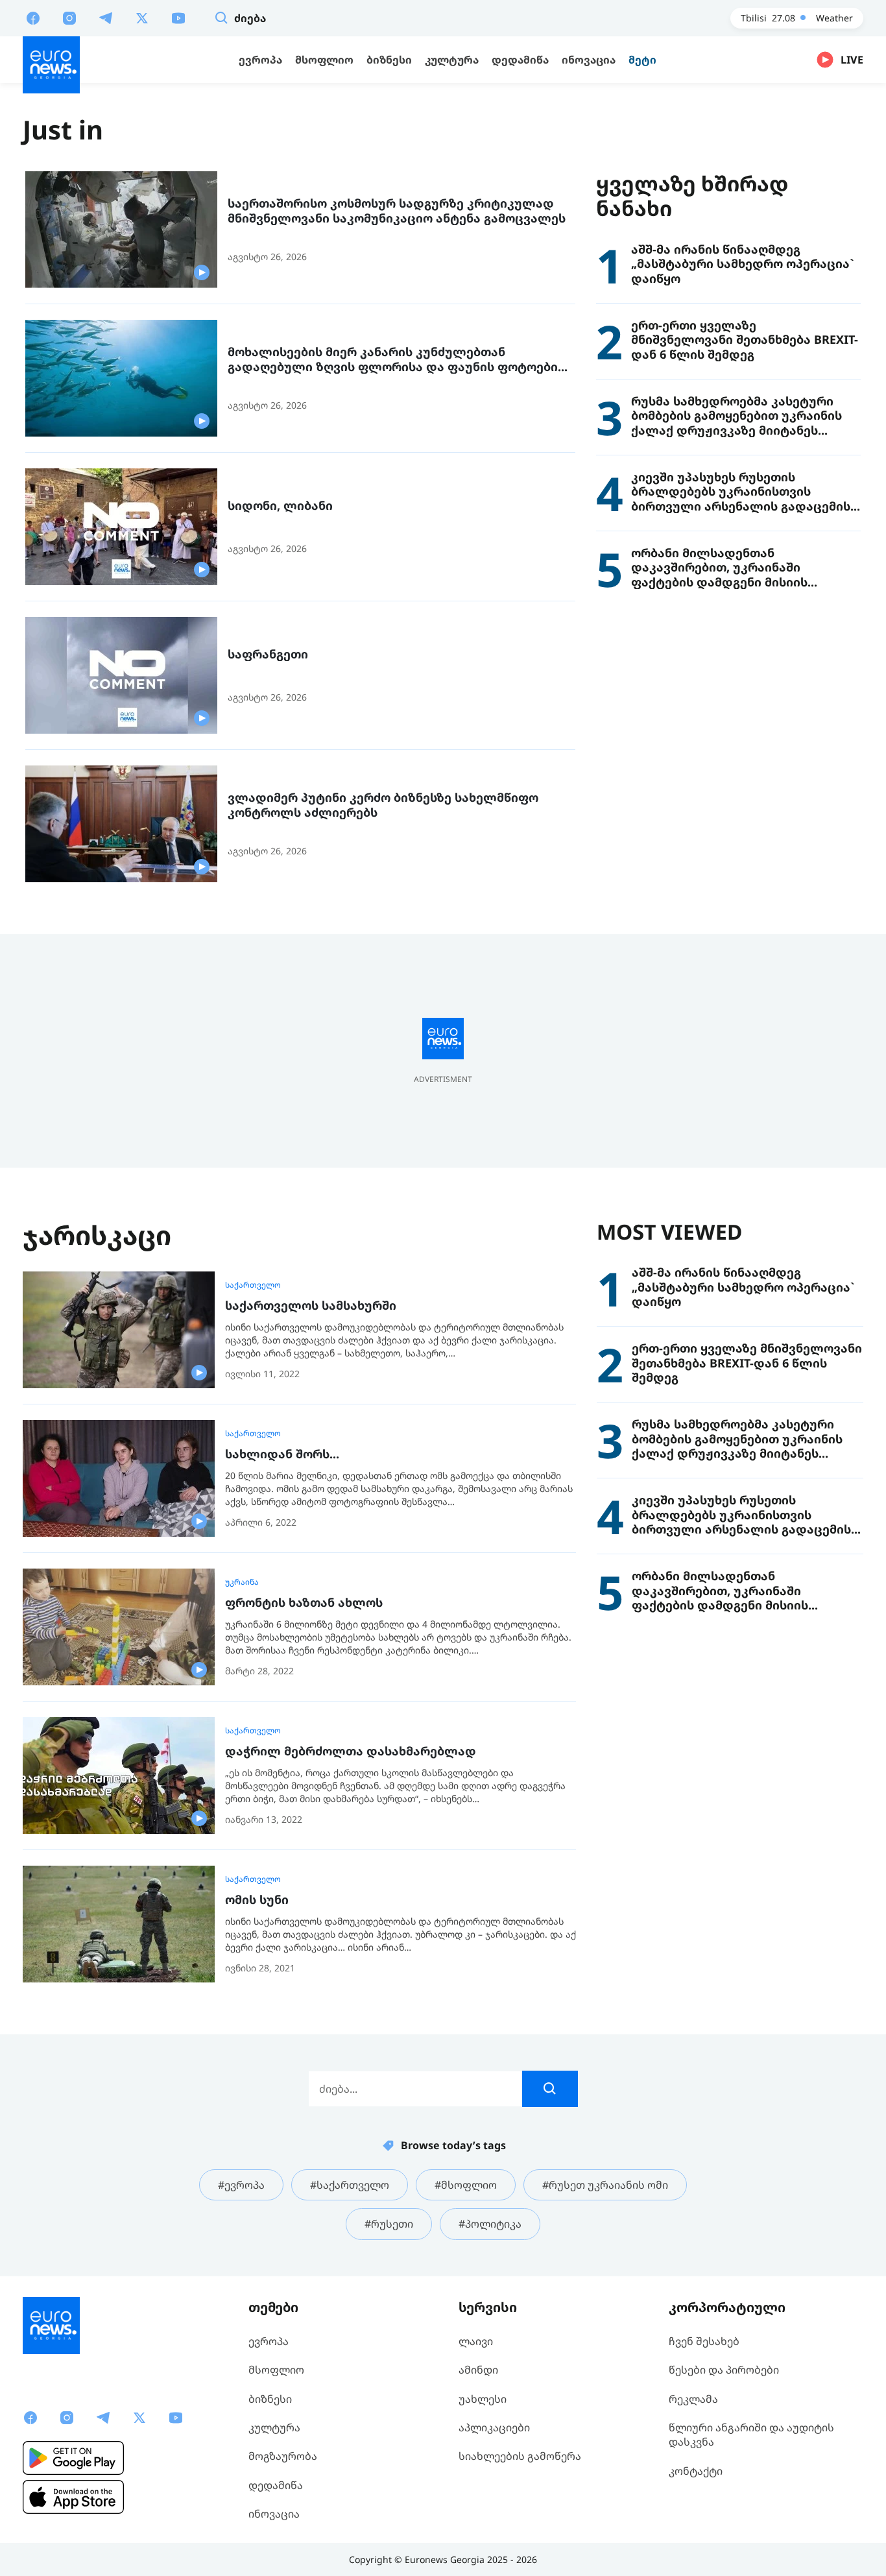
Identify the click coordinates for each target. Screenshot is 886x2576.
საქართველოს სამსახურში (311, 1306)
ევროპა (269, 2341)
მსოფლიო (276, 2370)
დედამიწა (276, 2485)
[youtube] (178, 18)
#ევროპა (241, 2185)
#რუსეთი (389, 2224)
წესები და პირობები (724, 2370)
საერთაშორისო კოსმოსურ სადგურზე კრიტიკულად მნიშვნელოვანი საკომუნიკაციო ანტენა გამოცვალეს (397, 211)
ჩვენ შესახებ (704, 2341)
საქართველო (253, 1285)
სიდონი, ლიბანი (280, 506)
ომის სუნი (257, 1900)
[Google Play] (73, 2458)
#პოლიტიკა (490, 2224)
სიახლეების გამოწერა (520, 2456)
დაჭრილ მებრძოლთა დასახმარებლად (351, 1751)
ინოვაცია (274, 2514)
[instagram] (69, 18)
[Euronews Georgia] (51, 65)
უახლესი (483, 2399)
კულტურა (274, 2427)
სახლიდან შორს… (282, 1454)
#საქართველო (350, 2185)
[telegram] (106, 18)
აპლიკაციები (494, 2427)
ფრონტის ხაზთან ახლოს (304, 1603)
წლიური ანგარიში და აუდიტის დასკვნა (751, 2435)
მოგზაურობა (283, 2456)
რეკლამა (693, 2399)
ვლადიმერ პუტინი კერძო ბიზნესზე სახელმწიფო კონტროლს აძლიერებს (383, 805)
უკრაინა (242, 1582)
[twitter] (142, 18)
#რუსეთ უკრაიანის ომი (605, 2185)
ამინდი (478, 2370)
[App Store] (73, 2497)
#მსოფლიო (466, 2185)
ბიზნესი (270, 2399)
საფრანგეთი (268, 654)
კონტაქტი (696, 2471)
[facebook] (33, 18)
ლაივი (476, 2341)
